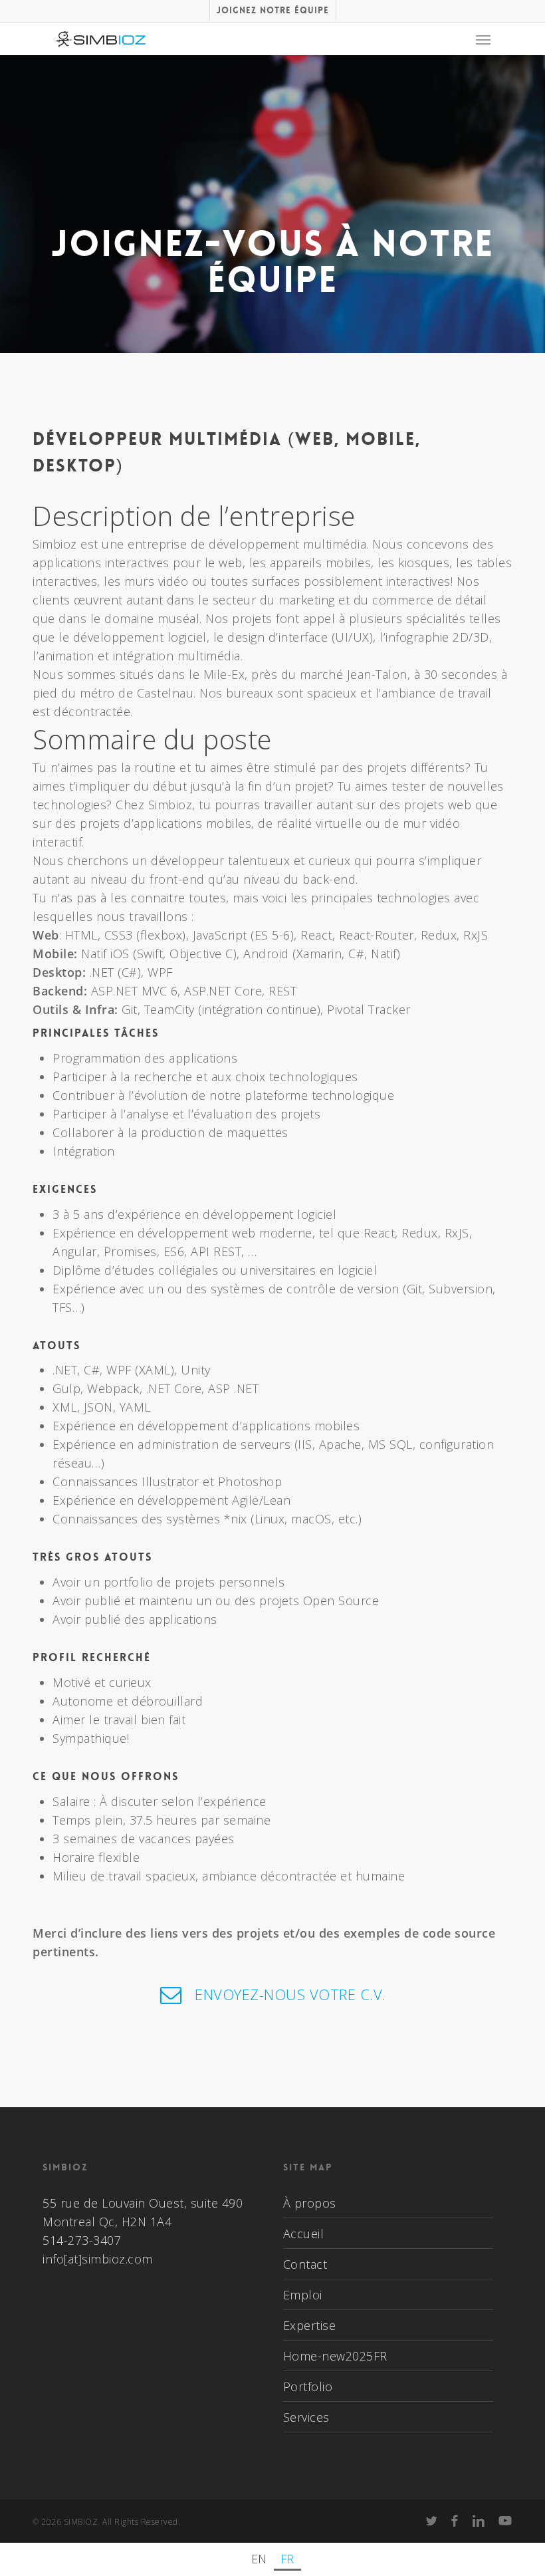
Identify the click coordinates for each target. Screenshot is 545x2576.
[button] (483, 39)
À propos (310, 2203)
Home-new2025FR (335, 2356)
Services (306, 2417)
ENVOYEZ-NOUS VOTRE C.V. (290, 1994)
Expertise (310, 2325)
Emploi (303, 2295)
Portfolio (308, 2386)
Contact (305, 2264)
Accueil (304, 2234)
